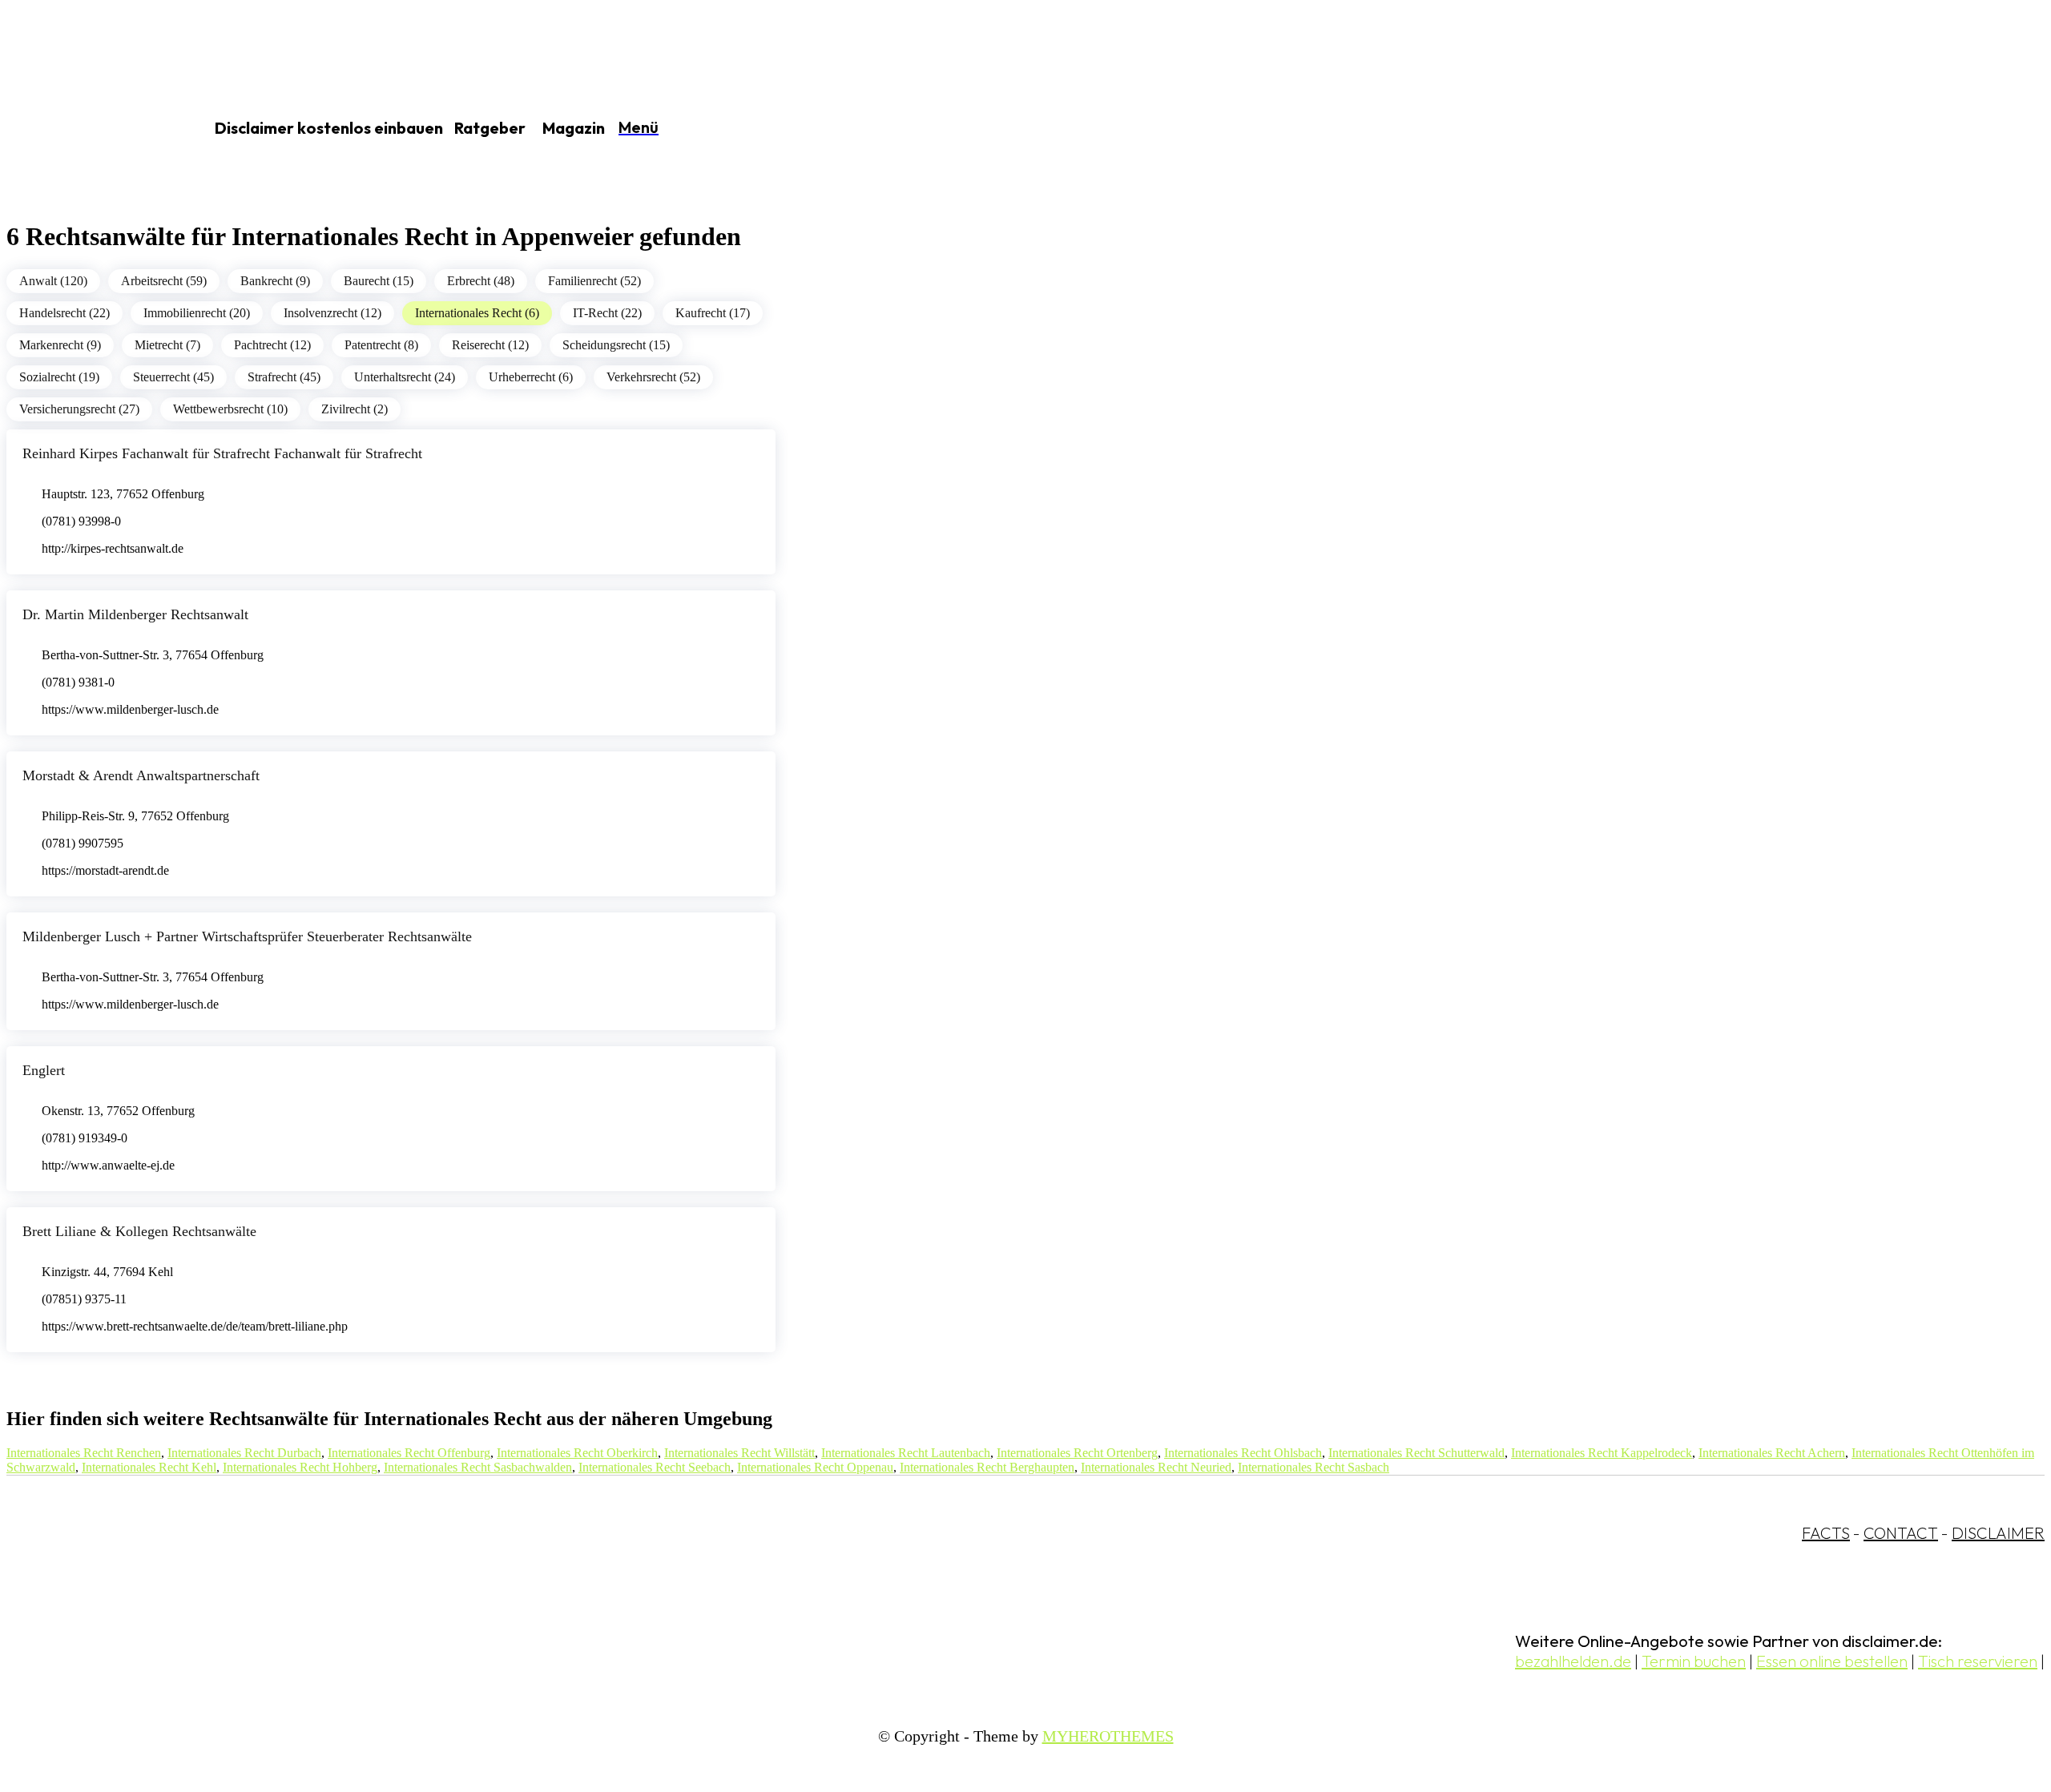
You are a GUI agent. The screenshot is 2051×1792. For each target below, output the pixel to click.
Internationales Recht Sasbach (1314, 1467)
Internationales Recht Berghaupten (987, 1467)
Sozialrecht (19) (59, 377)
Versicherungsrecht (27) (79, 409)
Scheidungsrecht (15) (616, 345)
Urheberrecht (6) (531, 377)
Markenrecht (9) (60, 345)
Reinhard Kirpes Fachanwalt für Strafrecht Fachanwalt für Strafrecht (222, 453)
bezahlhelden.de (1573, 1661)
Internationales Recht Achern (1772, 1453)
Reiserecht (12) (490, 345)
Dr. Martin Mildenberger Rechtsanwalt (135, 614)
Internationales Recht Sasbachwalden (478, 1467)
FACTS (1826, 1533)
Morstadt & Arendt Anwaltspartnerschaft (141, 775)
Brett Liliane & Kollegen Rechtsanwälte (139, 1231)
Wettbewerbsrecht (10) (230, 409)
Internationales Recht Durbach (244, 1453)
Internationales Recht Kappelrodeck (1602, 1453)
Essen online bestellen (1832, 1661)
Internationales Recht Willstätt (739, 1453)
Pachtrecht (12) (272, 345)
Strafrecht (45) (284, 377)
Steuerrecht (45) (173, 377)
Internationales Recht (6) (477, 313)
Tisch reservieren (1978, 1661)
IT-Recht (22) (607, 313)
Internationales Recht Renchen (84, 1453)
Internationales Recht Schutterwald (1416, 1453)
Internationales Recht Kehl (149, 1467)
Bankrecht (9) (275, 281)
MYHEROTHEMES (1108, 1736)
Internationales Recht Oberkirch (577, 1453)
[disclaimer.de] (87, 129)
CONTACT (1901, 1533)
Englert (44, 1070)
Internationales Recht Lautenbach (906, 1453)
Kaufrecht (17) (713, 313)
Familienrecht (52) (594, 281)
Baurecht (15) (379, 281)
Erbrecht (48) (481, 281)
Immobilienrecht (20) (197, 313)
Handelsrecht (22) (64, 313)
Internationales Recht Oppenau (815, 1467)
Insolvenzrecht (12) (332, 313)
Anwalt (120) (53, 281)
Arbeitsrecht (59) (164, 281)
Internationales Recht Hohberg (300, 1467)
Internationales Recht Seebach (655, 1467)
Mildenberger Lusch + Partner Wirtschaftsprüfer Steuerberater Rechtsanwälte (247, 936)
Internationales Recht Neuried (1156, 1467)
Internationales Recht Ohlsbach (1243, 1453)
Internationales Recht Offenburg (409, 1453)
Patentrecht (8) (381, 345)
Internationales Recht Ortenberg (1077, 1453)
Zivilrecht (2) (355, 409)
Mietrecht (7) (167, 345)
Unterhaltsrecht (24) (405, 377)
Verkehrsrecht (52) (653, 377)
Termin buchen (1694, 1661)
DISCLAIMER (1998, 1533)
